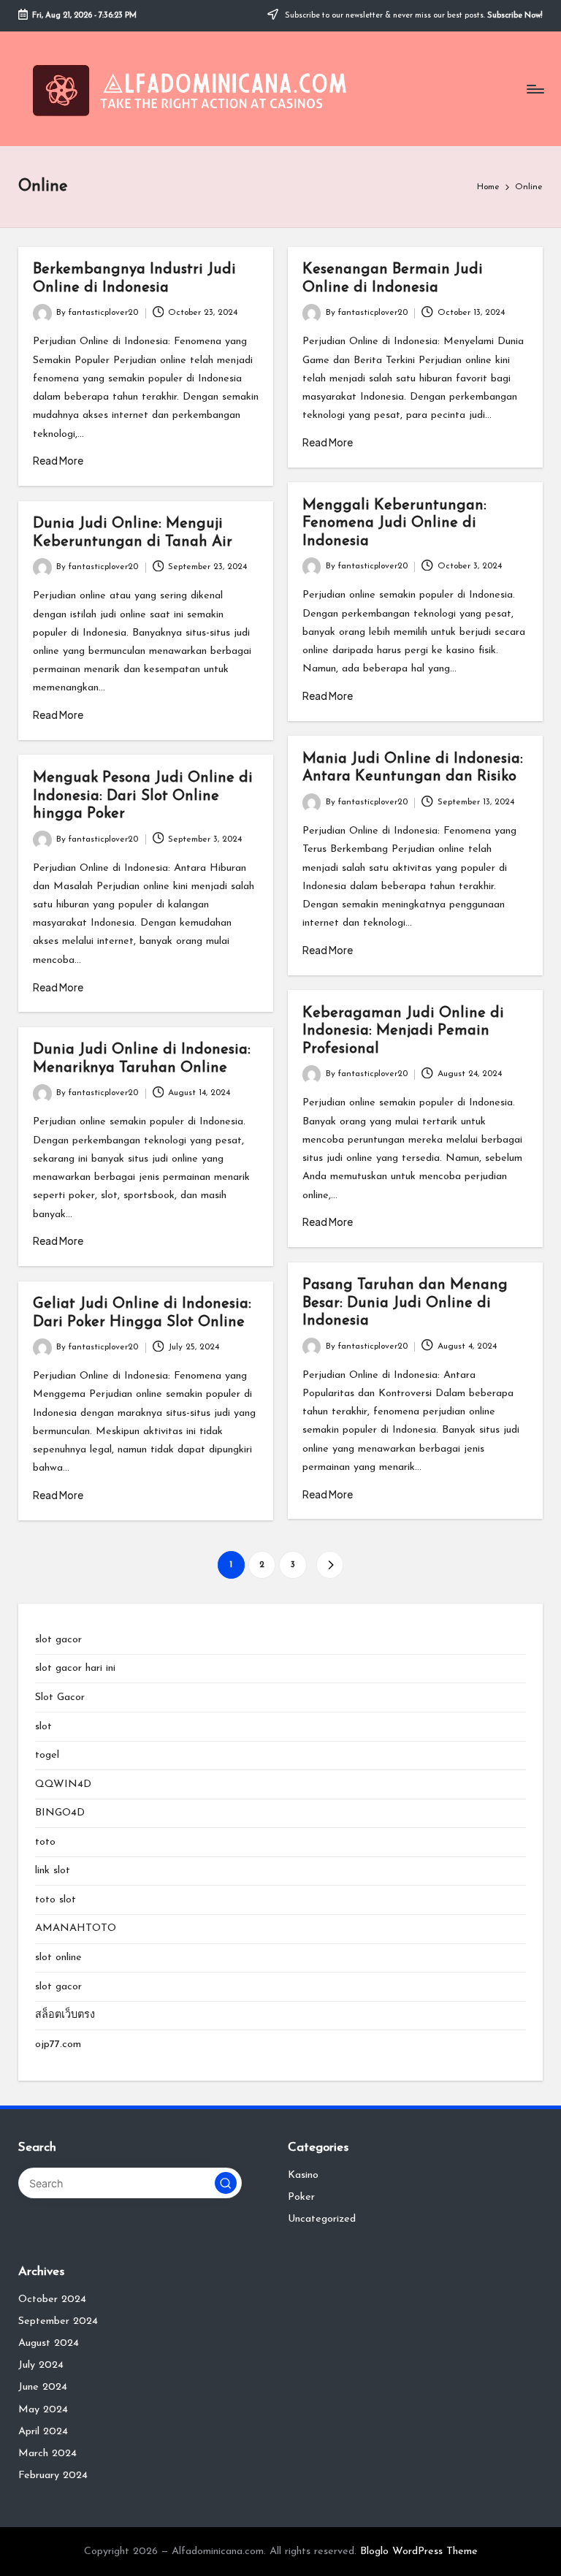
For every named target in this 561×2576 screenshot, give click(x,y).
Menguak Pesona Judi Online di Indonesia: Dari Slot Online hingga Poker (143, 796)
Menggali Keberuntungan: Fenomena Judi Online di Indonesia (394, 523)
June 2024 (43, 2387)
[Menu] (534, 89)
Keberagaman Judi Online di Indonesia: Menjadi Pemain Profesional (403, 1031)
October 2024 (52, 2299)
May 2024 (43, 2410)
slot (43, 1727)
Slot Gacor (60, 1697)
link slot (53, 1871)
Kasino (303, 2175)
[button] (330, 1565)
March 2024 (47, 2454)
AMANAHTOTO (76, 1928)
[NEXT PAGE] (330, 1565)
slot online (58, 1958)
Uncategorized (322, 2219)
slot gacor (58, 1640)
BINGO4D (60, 1813)
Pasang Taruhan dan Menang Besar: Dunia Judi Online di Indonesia (405, 1303)
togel (47, 1755)
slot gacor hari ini (75, 1668)
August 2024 (49, 2343)
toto (45, 1842)
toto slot (56, 1900)
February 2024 (53, 2476)
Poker (301, 2197)
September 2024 (58, 2321)
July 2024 (41, 2365)
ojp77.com (58, 2045)
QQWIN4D (63, 1784)
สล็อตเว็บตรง (65, 2015)
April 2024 (43, 2432)
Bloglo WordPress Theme (419, 2552)
